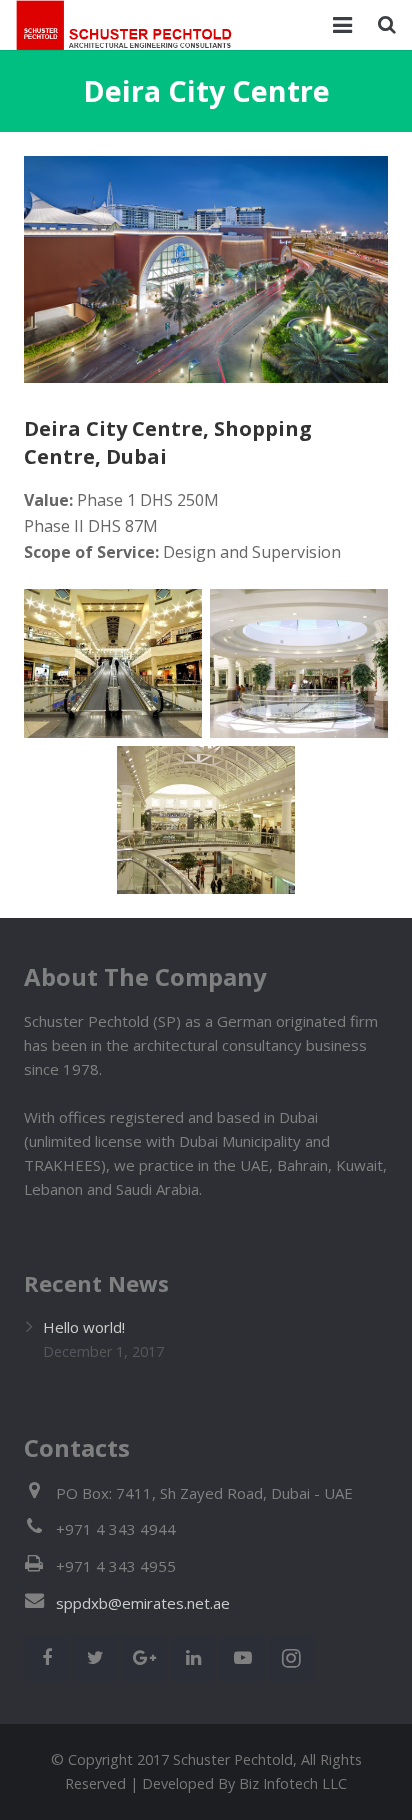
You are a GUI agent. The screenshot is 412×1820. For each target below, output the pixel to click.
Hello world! (84, 1327)
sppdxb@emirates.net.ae (143, 1603)
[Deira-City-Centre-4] (206, 820)
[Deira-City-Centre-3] (299, 663)
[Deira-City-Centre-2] (113, 663)
